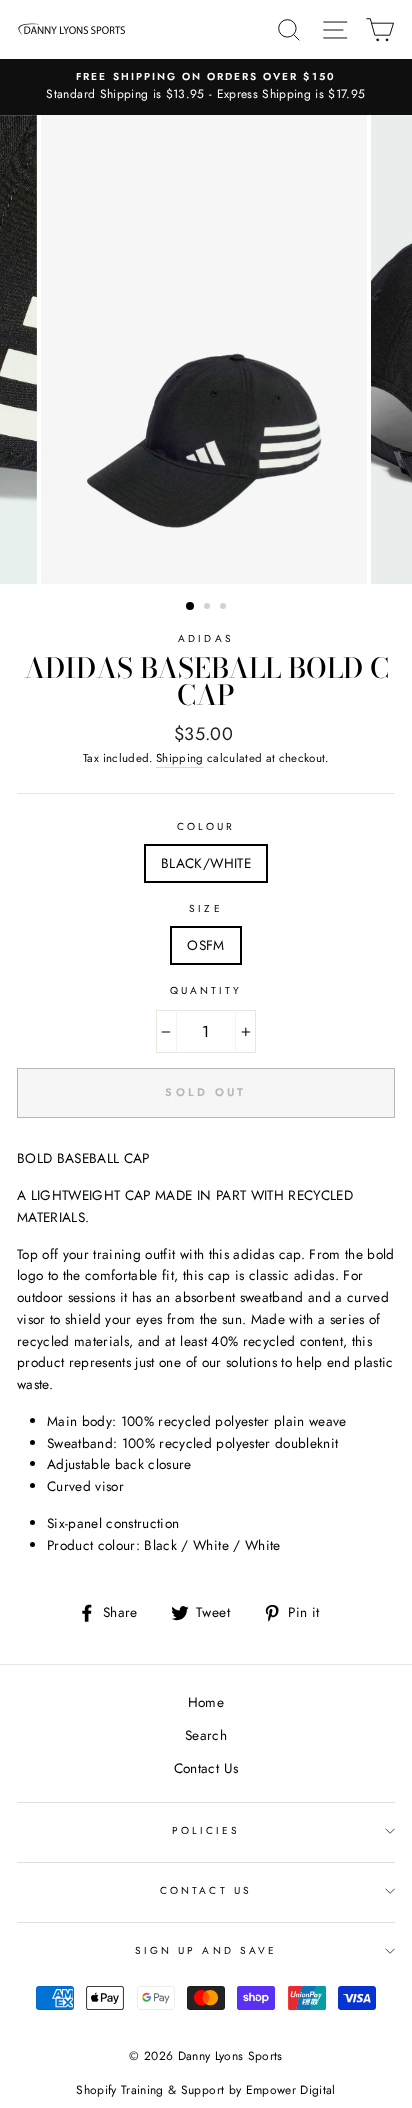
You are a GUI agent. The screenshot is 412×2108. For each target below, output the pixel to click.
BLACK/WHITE (206, 863)
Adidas (205, 638)
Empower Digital (291, 2090)
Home (206, 1702)
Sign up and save (206, 1950)
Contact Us (206, 1768)
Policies (206, 1830)
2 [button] (209, 608)
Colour (206, 826)
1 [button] (191, 607)
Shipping (180, 758)
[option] (206, 87)
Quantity (206, 990)
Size (205, 908)
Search (206, 1735)
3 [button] (225, 608)
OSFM (205, 945)
